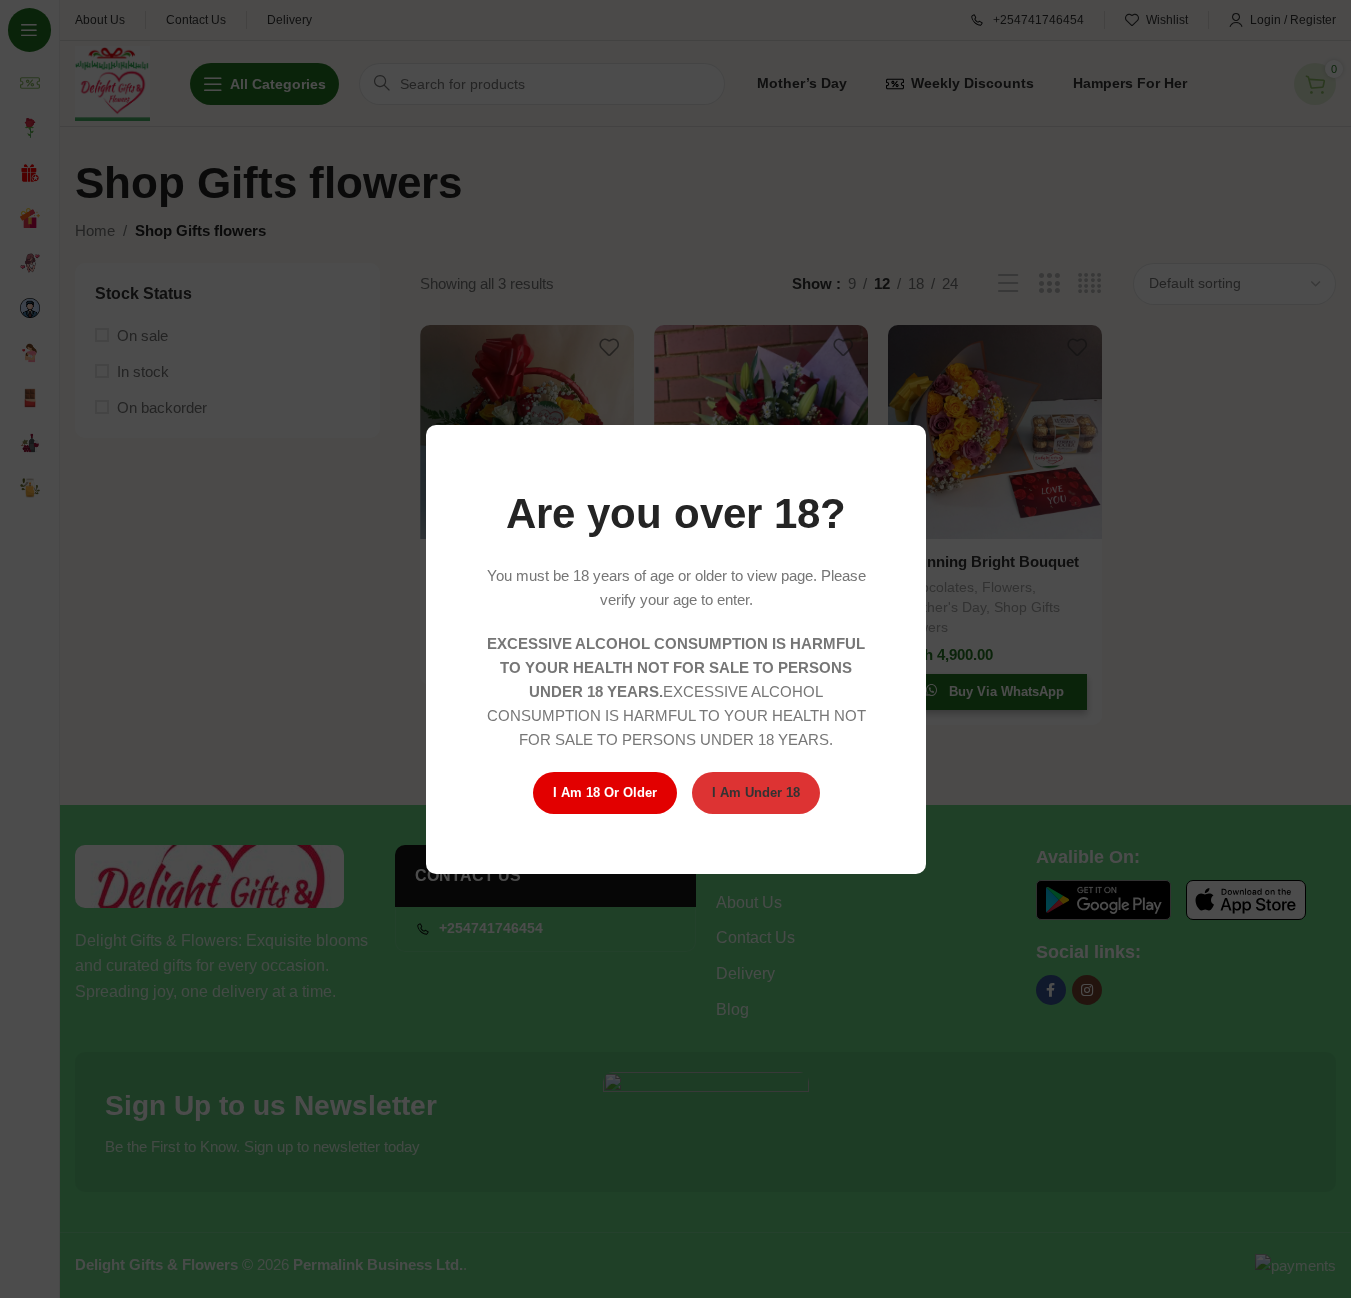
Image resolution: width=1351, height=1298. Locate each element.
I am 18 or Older (604, 792)
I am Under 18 (755, 792)
